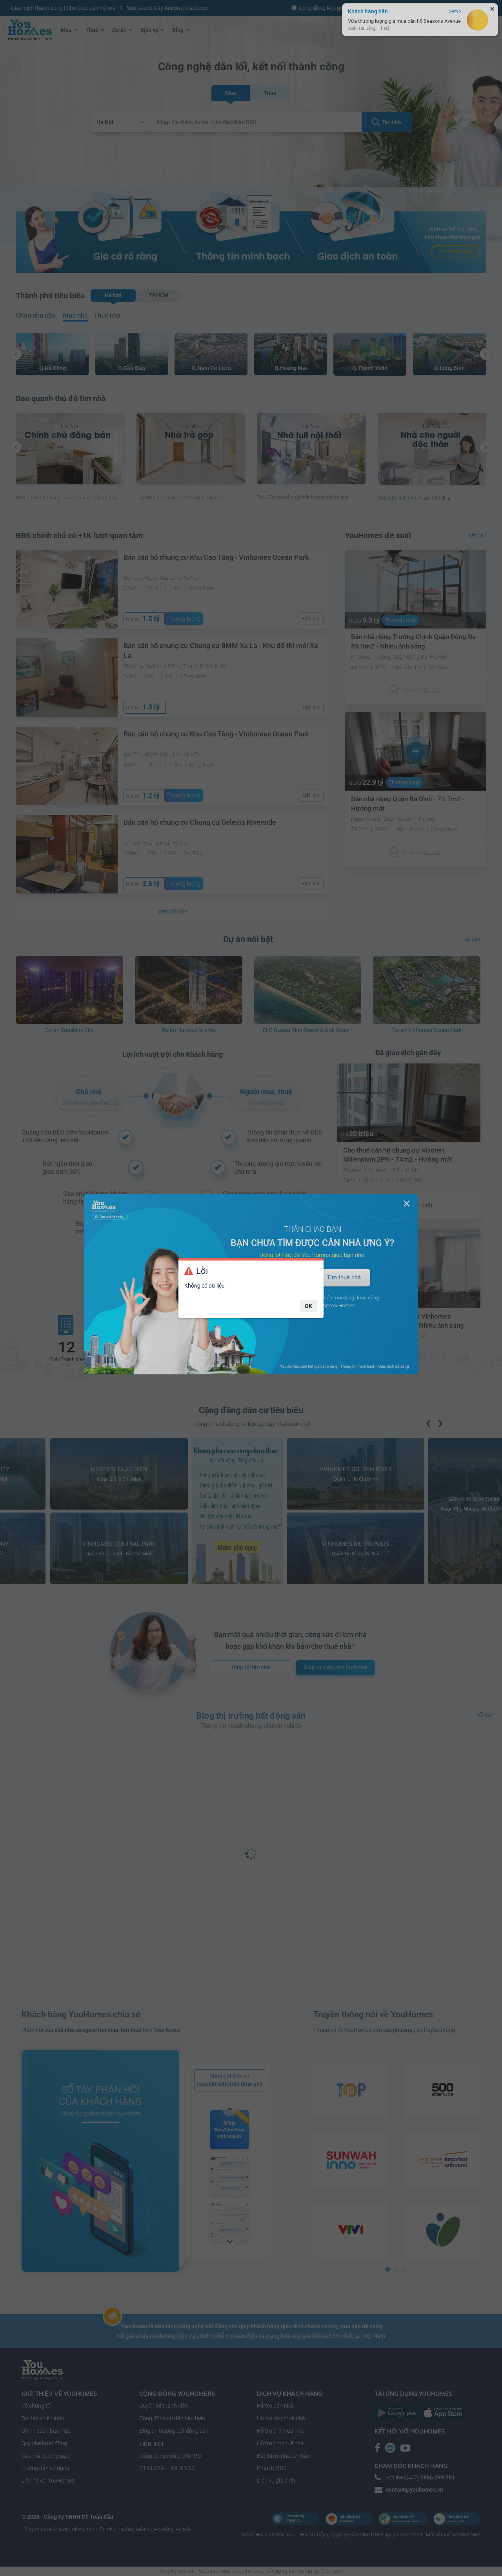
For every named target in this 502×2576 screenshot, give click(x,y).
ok (308, 1306)
